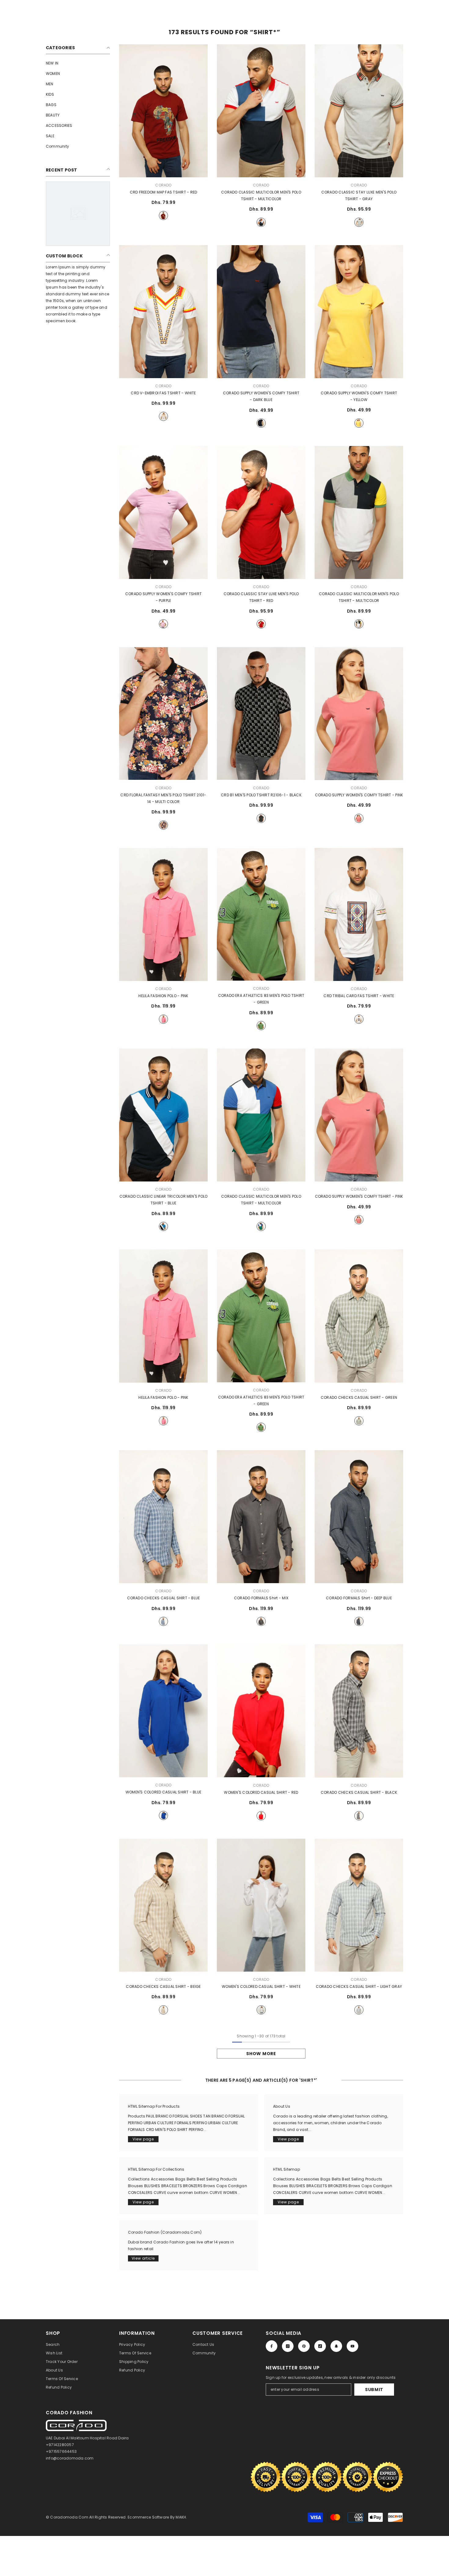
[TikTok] (320, 2346)
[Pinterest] (304, 2346)
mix (261, 1621)
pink (359, 818)
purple (163, 624)
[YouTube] (352, 2346)
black (261, 818)
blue (163, 1226)
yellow (359, 423)
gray (359, 222)
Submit (374, 2390)
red (163, 216)
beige (163, 2010)
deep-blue (359, 1621)
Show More (261, 2054)
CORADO (163, 185)
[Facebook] (272, 2346)
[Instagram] (288, 2346)
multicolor (261, 222)
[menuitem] (78, 63)
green (261, 1026)
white (163, 416)
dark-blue (261, 423)
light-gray (359, 2010)
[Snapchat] (336, 2346)
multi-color (163, 825)
